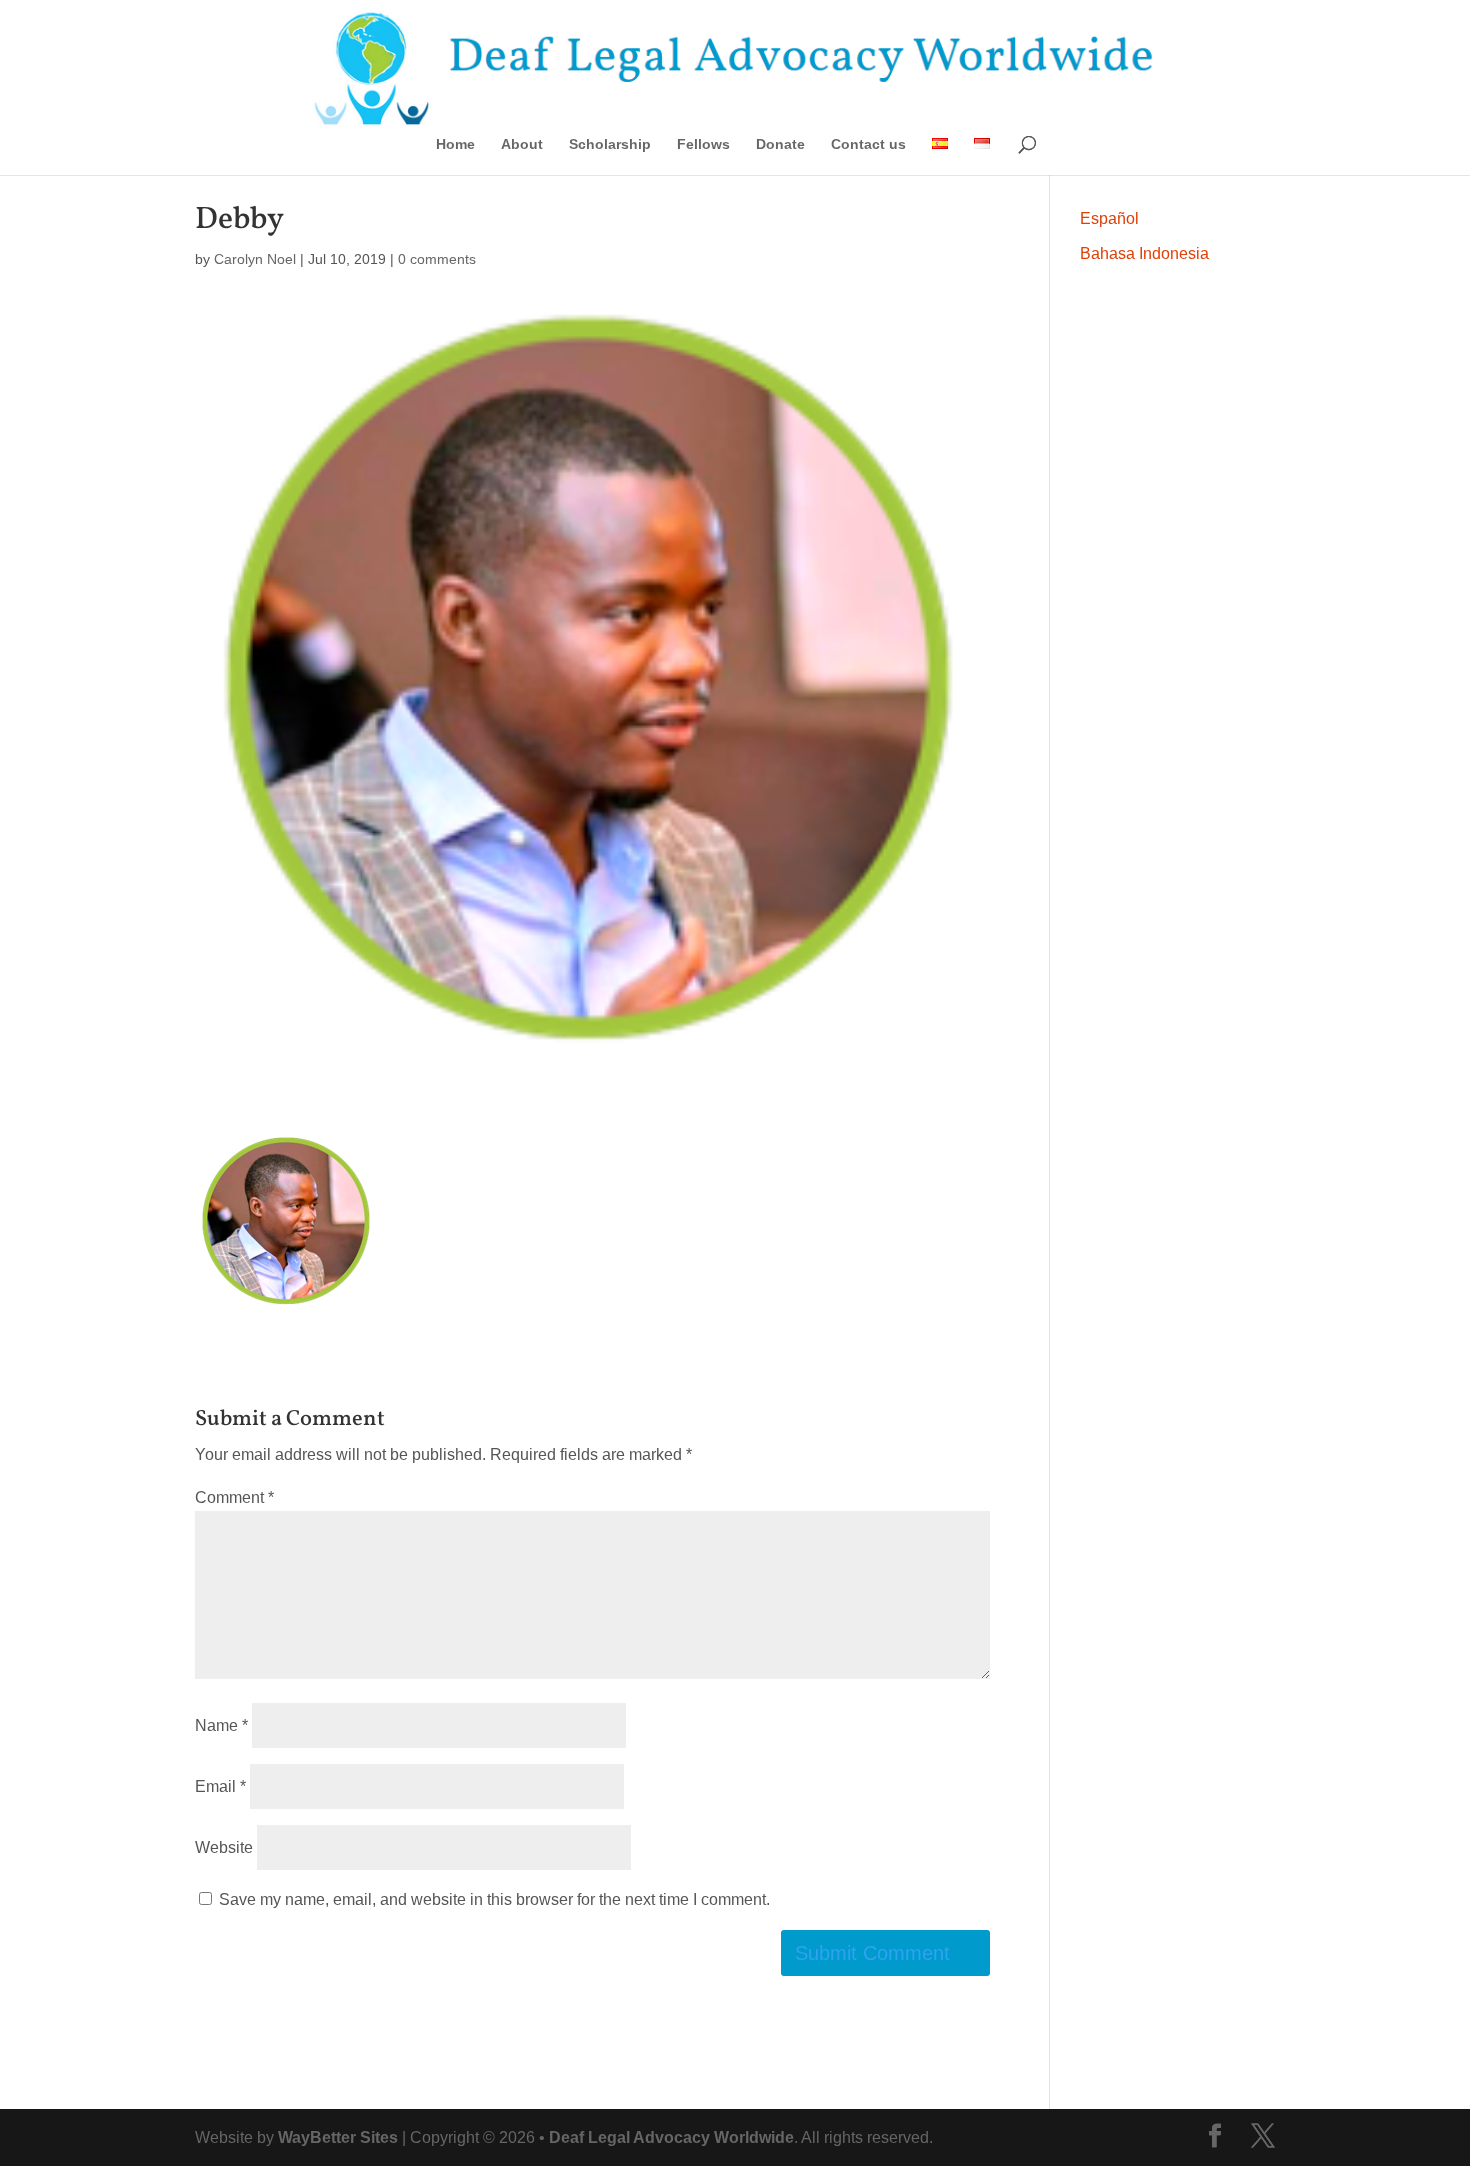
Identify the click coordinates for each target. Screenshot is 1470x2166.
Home (455, 144)
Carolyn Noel (255, 259)
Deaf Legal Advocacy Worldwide (671, 2137)
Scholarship (610, 144)
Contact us (868, 144)
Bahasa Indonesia (1144, 253)
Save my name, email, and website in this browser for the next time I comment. (494, 1899)
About (522, 144)
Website (224, 1847)
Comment (234, 1497)
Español (1109, 218)
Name (221, 1725)
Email (220, 1786)
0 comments (437, 259)
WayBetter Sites (338, 2137)
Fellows (703, 144)
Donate (780, 144)
